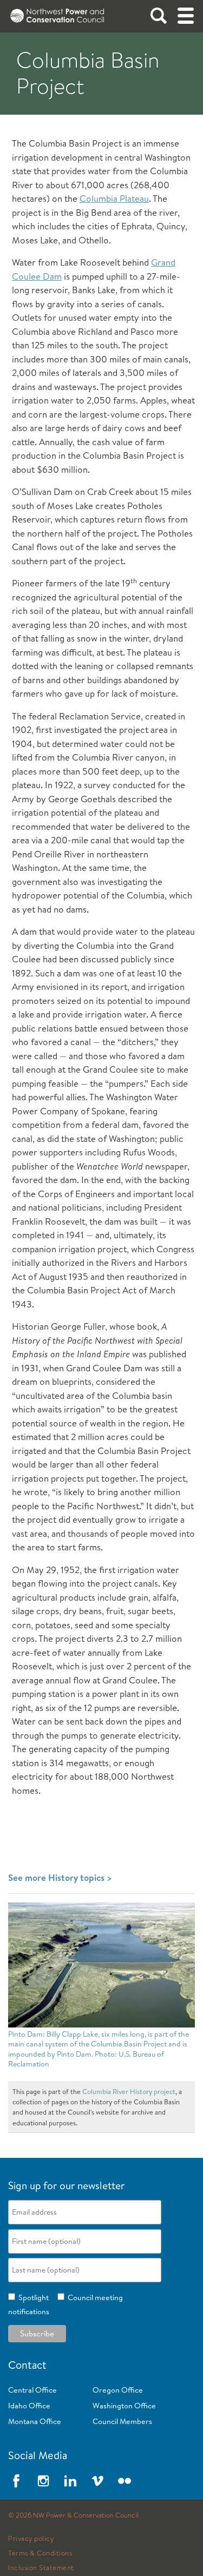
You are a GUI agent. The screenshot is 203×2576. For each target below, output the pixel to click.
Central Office (32, 2390)
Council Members (122, 2421)
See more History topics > (60, 1877)
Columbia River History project (129, 2091)
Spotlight (32, 2297)
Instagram (43, 2481)
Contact (27, 2365)
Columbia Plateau (114, 198)
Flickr (125, 2481)
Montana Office (35, 2421)
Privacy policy (31, 2539)
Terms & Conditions (40, 2553)
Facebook (16, 2481)
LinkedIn (70, 2481)
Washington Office (124, 2406)
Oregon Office (118, 2390)
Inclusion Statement (41, 2568)
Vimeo (97, 2481)
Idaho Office (29, 2406)
